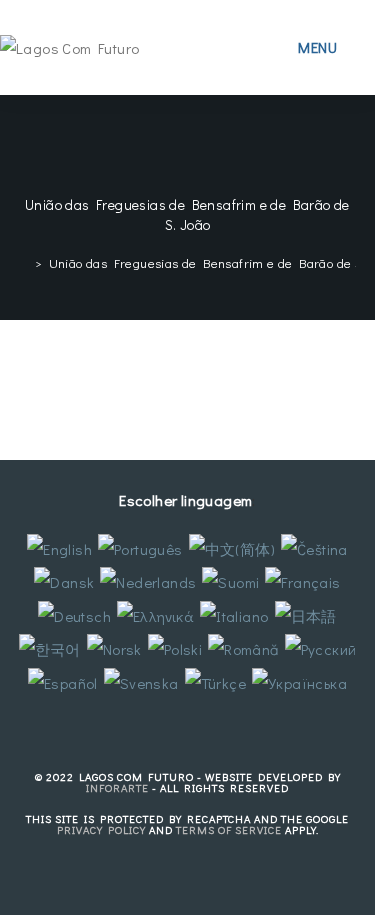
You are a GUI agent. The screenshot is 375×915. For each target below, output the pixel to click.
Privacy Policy (101, 829)
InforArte (117, 787)
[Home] (24, 262)
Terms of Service (229, 829)
